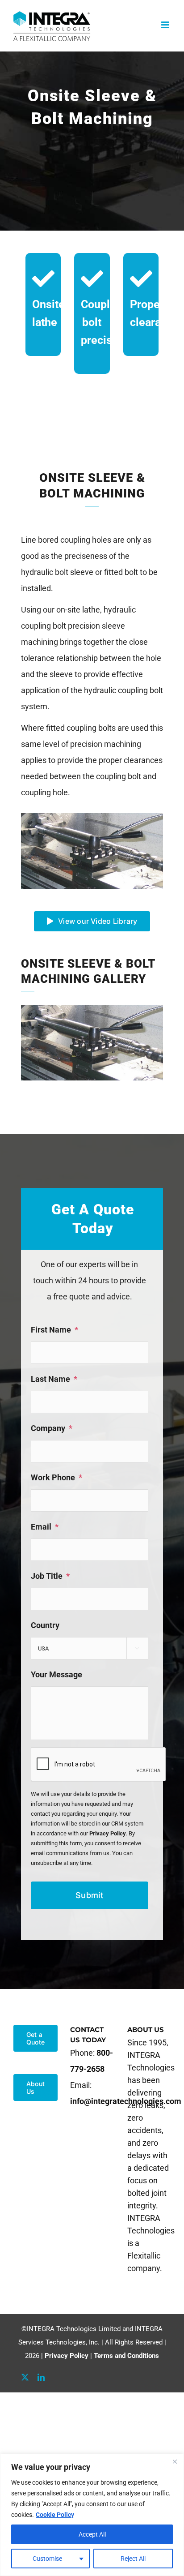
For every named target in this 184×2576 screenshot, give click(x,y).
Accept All (92, 2534)
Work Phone (56, 1477)
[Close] (175, 2461)
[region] (92, 2515)
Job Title (50, 1576)
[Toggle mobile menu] (166, 25)
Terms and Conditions (126, 2356)
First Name (54, 1330)
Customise (47, 2559)
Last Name (54, 1379)
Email (45, 1527)
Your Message (56, 1674)
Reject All (133, 2559)
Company (52, 1428)
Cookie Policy (55, 2515)
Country (45, 1625)
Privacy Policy (108, 1833)
